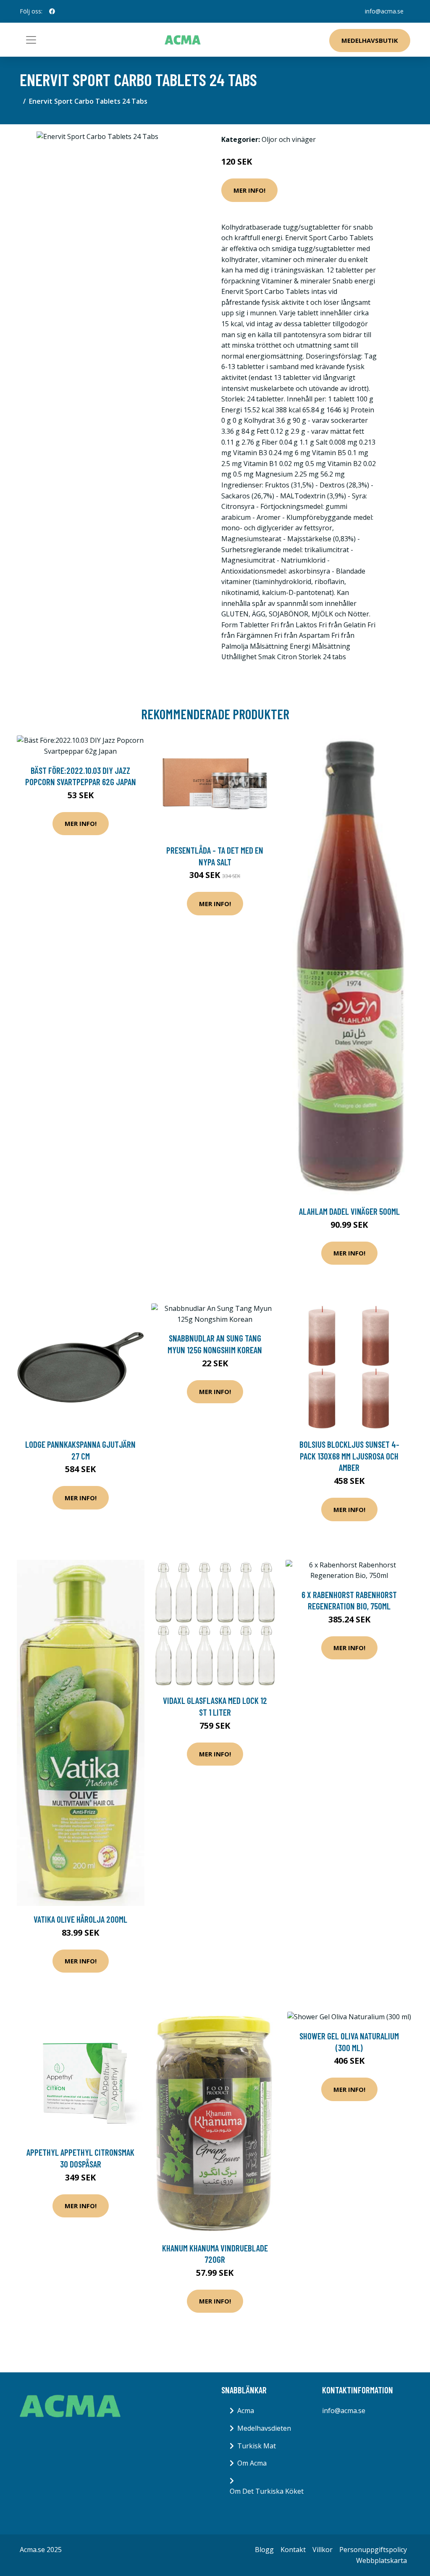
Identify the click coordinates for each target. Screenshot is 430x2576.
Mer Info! (249, 190)
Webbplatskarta (381, 2560)
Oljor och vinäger (289, 139)
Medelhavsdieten (264, 2428)
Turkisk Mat (257, 2446)
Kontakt (293, 2550)
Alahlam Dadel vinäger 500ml (349, 1211)
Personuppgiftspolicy (373, 2550)
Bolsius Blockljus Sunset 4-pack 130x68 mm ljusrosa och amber (349, 1456)
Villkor (322, 2550)
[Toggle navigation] (31, 40)
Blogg (264, 2550)
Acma (246, 2411)
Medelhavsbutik (370, 40)
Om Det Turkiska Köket (267, 2491)
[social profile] (52, 11)
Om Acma (252, 2463)
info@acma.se (384, 11)
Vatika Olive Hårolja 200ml (80, 1919)
